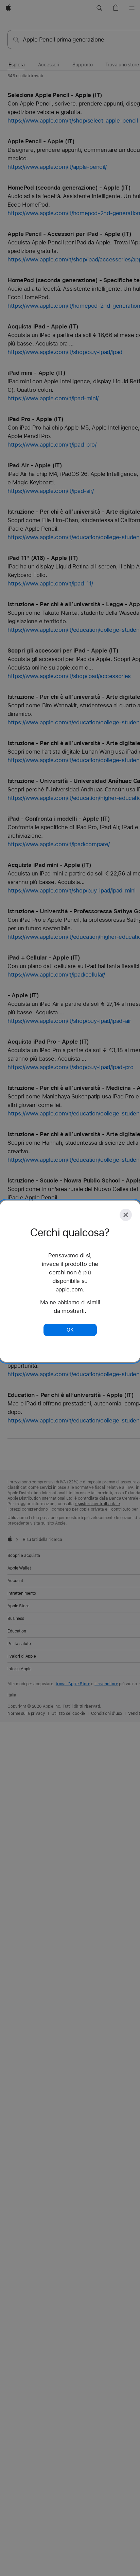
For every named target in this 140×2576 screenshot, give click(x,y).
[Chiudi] (126, 1215)
